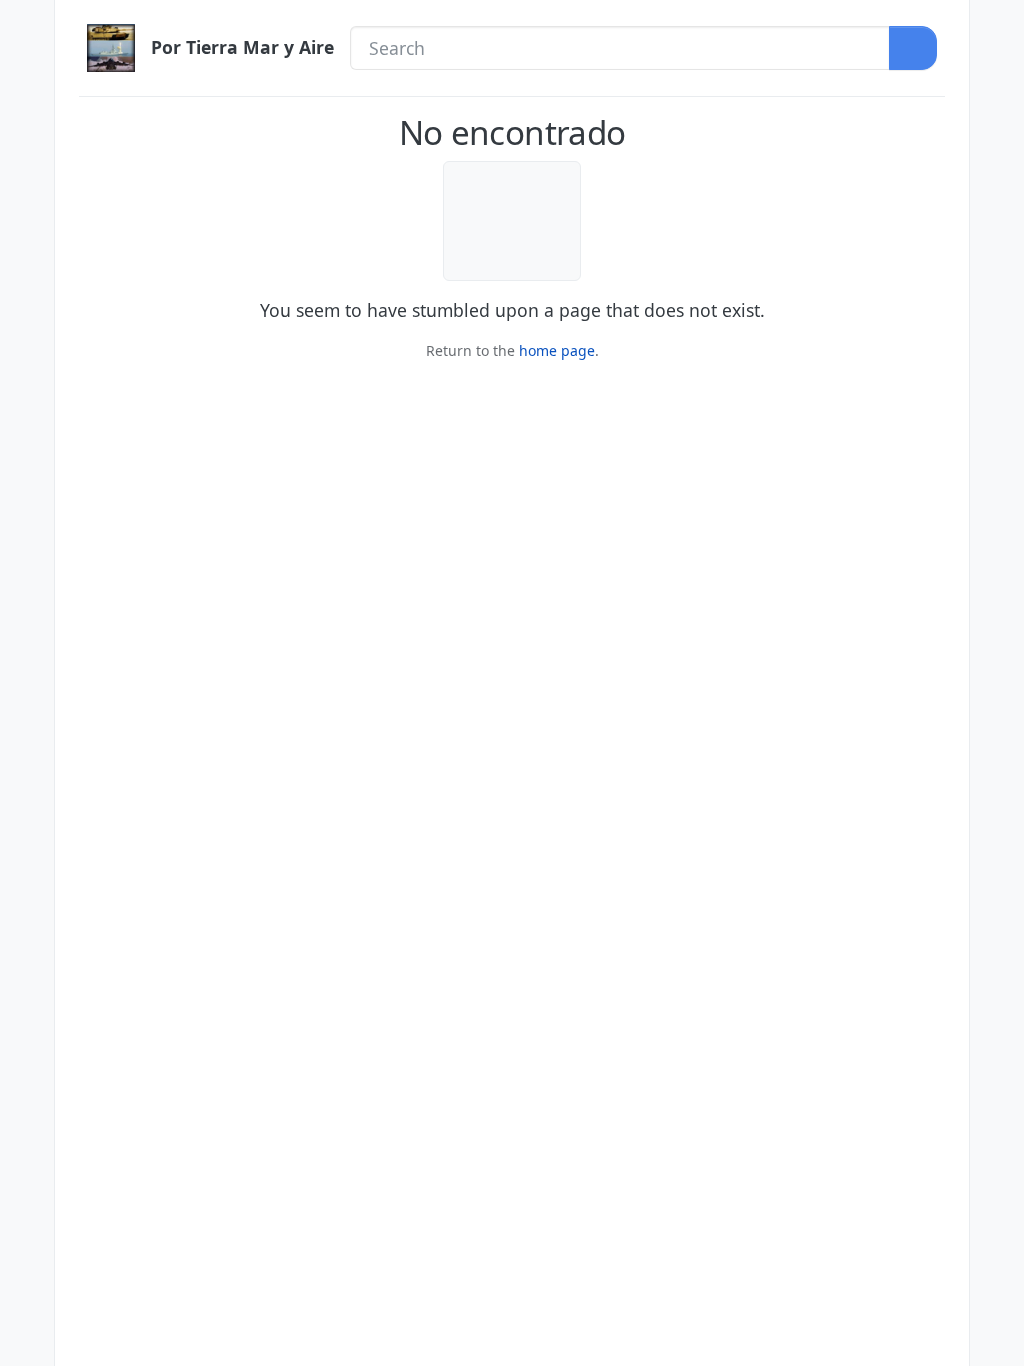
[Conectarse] (997, 25)
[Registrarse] (997, 67)
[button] (27, 1299)
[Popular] (27, 110)
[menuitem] (997, 25)
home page (557, 350)
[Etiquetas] (27, 152)
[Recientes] (27, 67)
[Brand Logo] (111, 48)
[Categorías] (27, 25)
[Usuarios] (27, 195)
